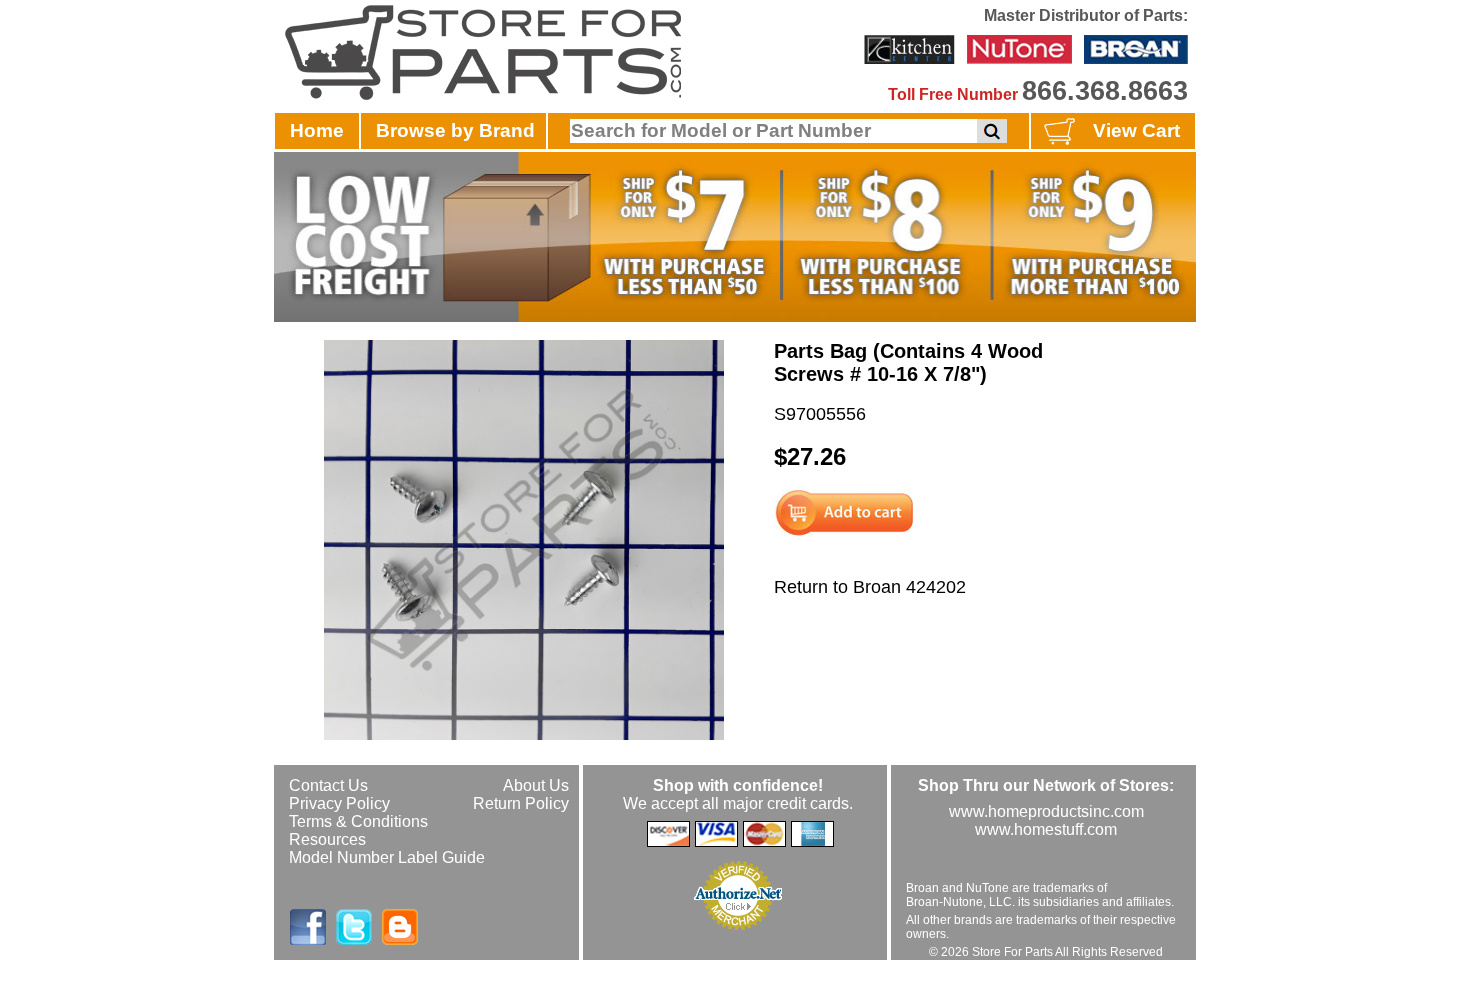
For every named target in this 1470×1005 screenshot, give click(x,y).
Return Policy (521, 803)
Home (317, 130)
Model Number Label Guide (387, 857)
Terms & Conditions (358, 821)
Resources (327, 839)
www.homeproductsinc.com (1046, 811)
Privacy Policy (339, 803)
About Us (536, 785)
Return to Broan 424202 (870, 587)
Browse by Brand (455, 130)
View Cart (1136, 130)
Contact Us (328, 785)
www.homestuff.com (1046, 829)
